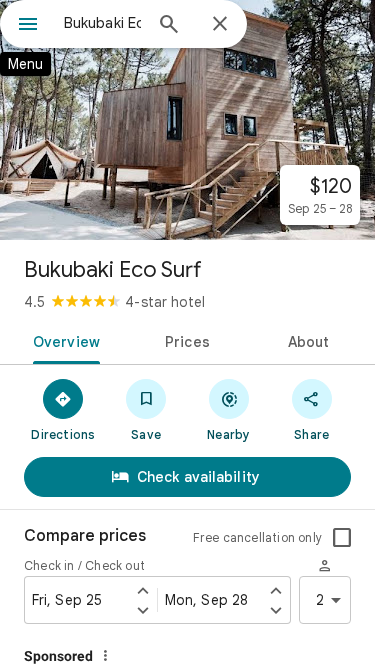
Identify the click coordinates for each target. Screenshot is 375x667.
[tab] (63, 340)
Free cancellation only (257, 537)
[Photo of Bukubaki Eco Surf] (187, 120)
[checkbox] (342, 538)
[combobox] (102, 23)
